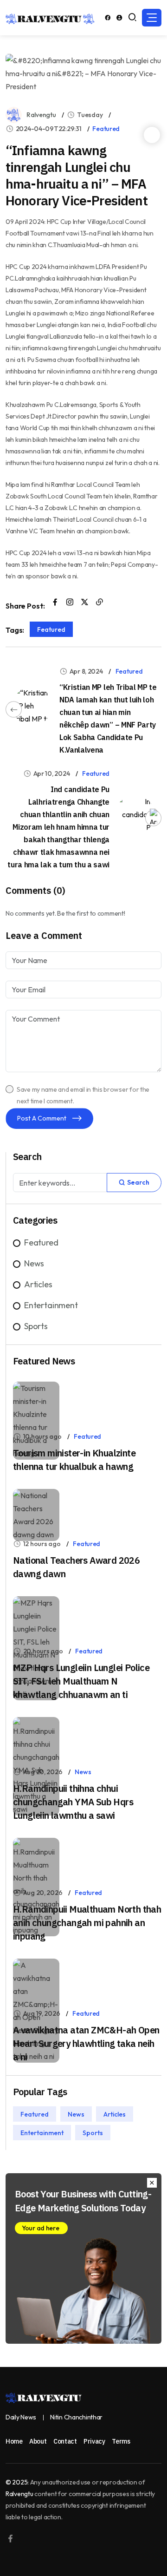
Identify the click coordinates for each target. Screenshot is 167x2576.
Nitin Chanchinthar (76, 2417)
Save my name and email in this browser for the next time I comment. (83, 1095)
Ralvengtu (41, 115)
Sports (36, 1326)
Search (138, 1182)
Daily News (21, 2417)
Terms (121, 2441)
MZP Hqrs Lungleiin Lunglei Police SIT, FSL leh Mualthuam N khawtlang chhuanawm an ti (81, 1681)
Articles (38, 1284)
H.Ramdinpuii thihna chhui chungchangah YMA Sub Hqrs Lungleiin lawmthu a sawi (73, 1802)
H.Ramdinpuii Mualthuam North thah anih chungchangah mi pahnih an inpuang (87, 1923)
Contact (65, 2441)
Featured (106, 129)
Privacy (94, 2441)
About (38, 2441)
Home (14, 2441)
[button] (152, 18)
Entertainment (51, 1305)
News (34, 1263)
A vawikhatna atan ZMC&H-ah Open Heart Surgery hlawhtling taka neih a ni (86, 2043)
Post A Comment (42, 1118)
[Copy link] (100, 603)
